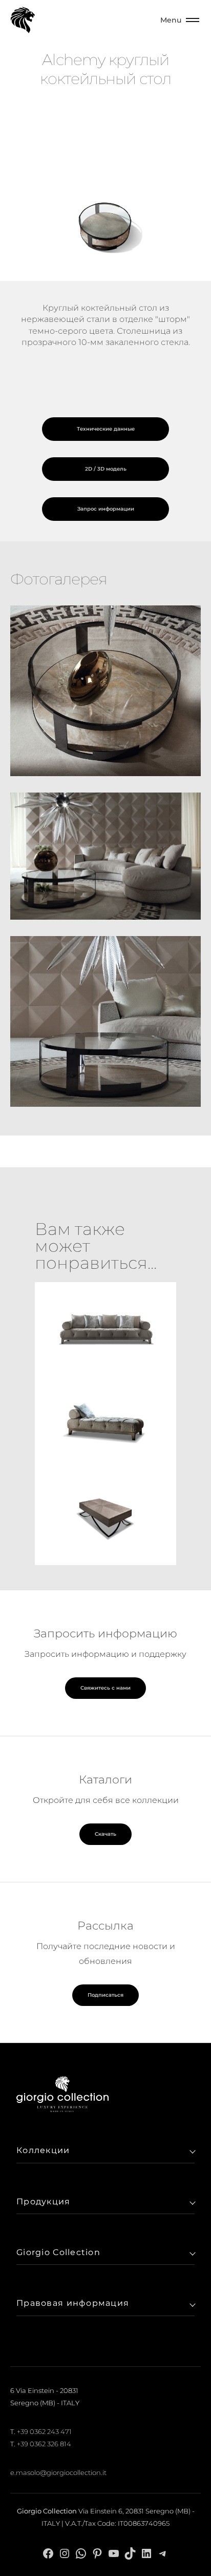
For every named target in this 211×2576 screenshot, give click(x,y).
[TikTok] (130, 2553)
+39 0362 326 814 (44, 2444)
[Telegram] (163, 2553)
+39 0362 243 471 (44, 2431)
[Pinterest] (97, 2553)
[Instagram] (65, 2553)
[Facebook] (48, 2553)
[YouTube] (114, 2553)
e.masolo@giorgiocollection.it (58, 2472)
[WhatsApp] (81, 2553)
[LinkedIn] (146, 2553)
